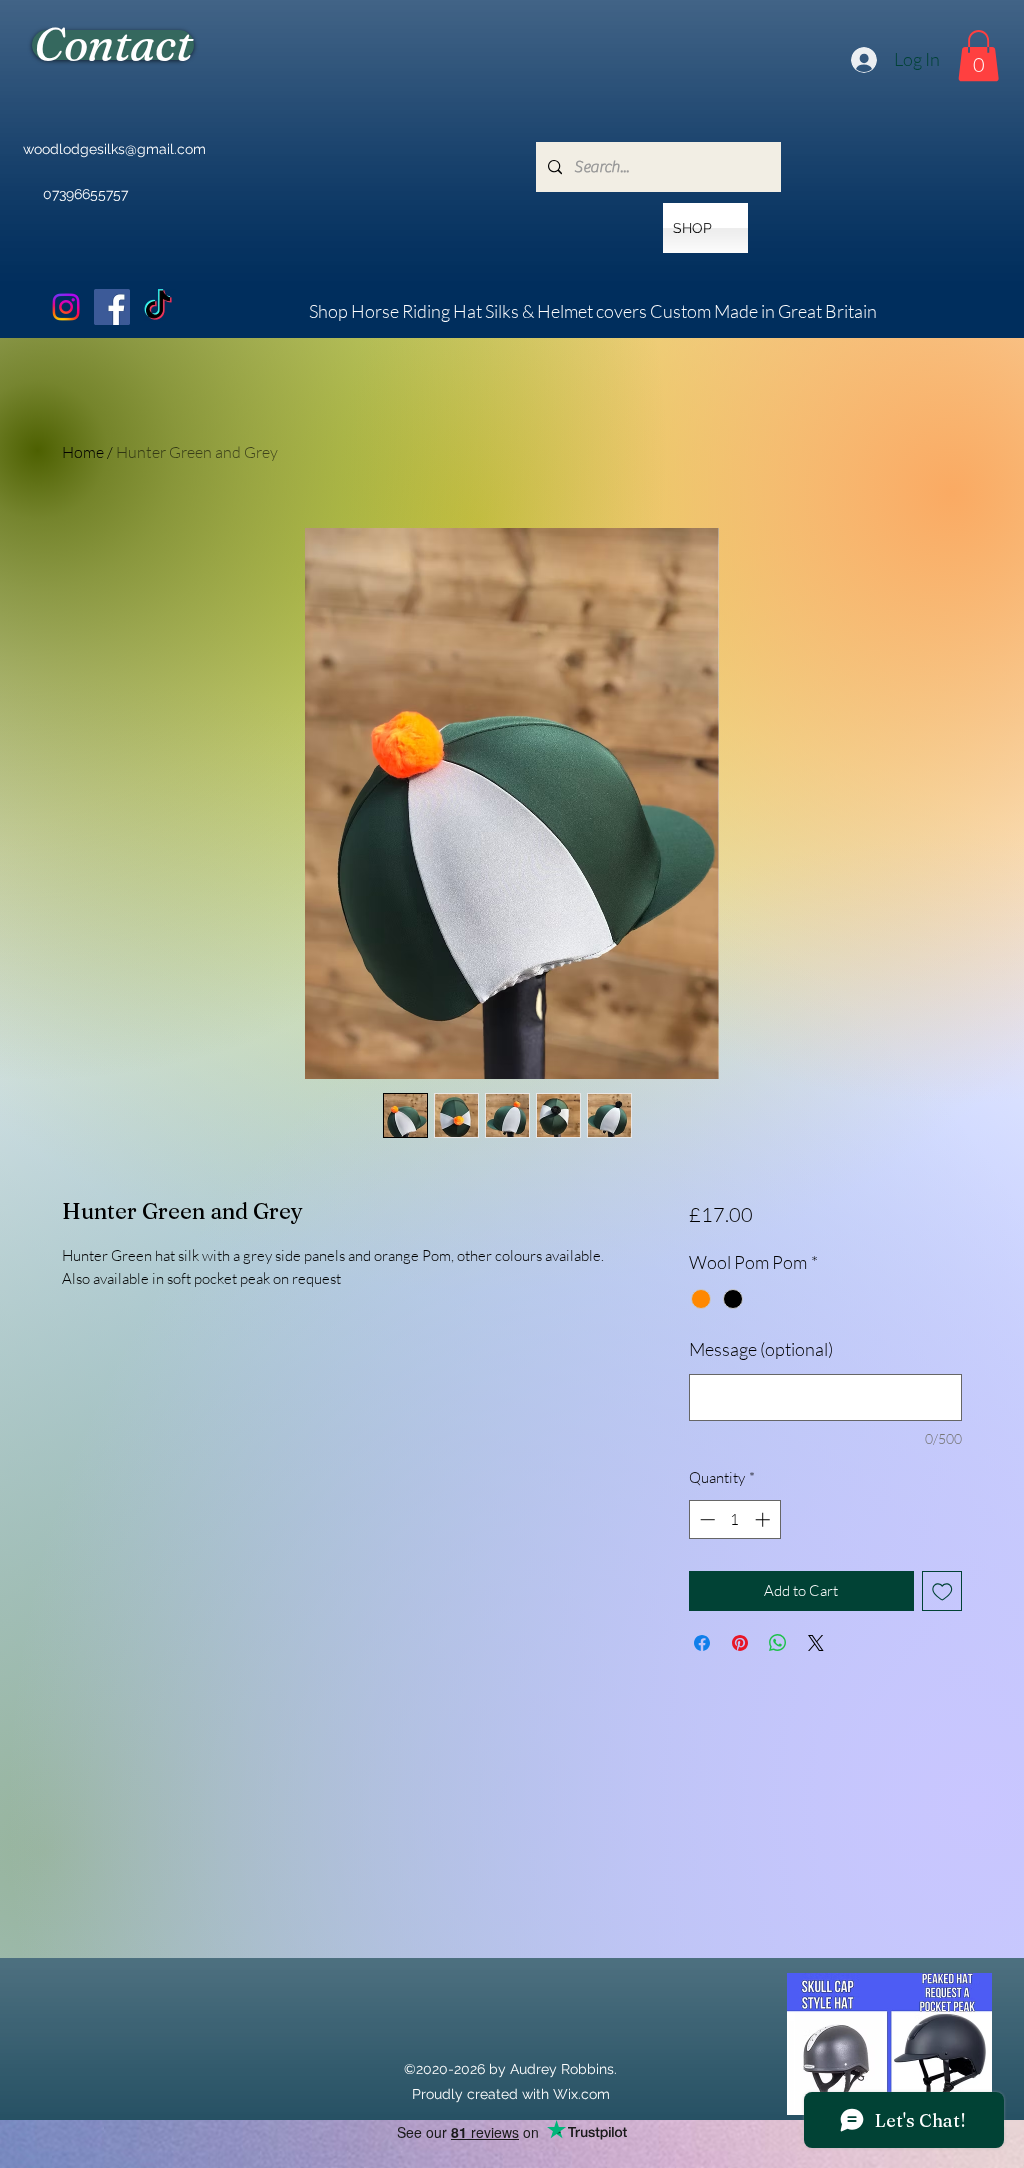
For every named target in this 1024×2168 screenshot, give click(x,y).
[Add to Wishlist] (942, 1591)
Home (83, 452)
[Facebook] (112, 307)
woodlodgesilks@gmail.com (114, 149)
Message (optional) (761, 1349)
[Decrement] (705, 1519)
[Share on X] (816, 1643)
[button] (978, 55)
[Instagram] (66, 307)
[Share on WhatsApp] (778, 1643)
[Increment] (764, 1519)
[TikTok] (158, 307)
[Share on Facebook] (702, 1643)
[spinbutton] (734, 1519)
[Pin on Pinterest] (740, 1643)
